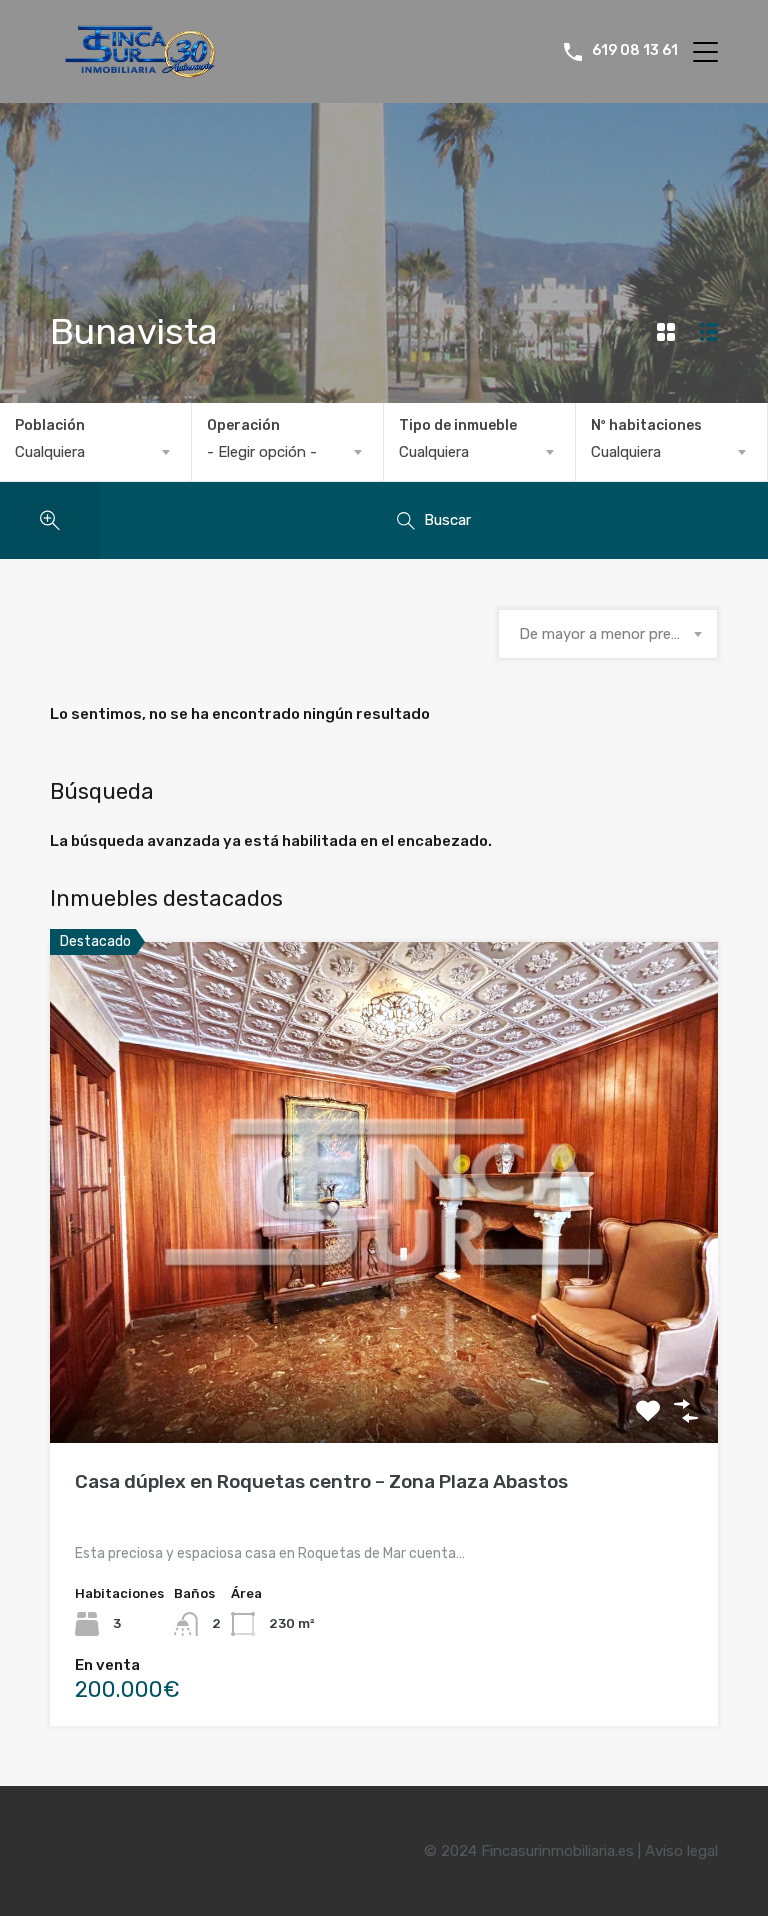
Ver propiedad (384, 1342)
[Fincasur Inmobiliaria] (132, 69)
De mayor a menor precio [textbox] (605, 634)
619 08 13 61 (635, 51)
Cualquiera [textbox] (50, 452)
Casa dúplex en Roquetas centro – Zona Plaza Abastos (321, 1481)
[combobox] (95, 452)
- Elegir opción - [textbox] (262, 452)
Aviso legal (681, 1851)
